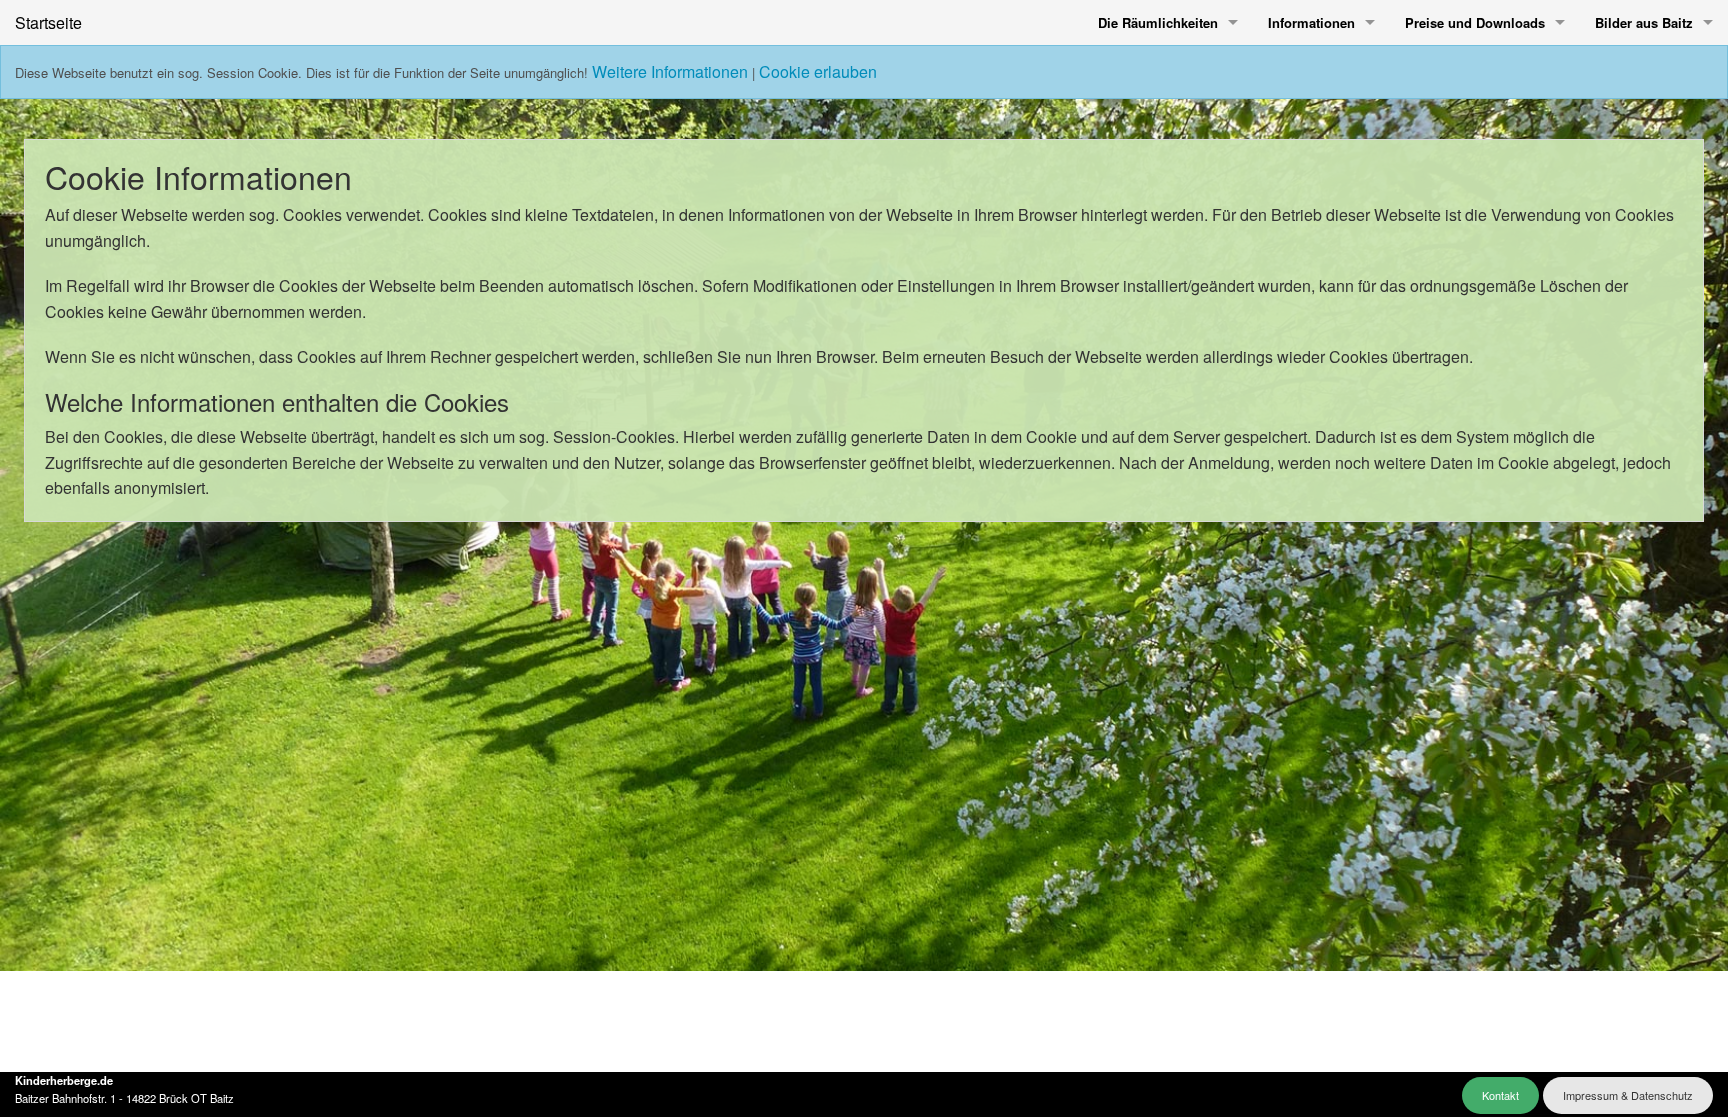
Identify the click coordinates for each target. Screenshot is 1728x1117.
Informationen (1311, 22)
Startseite (48, 22)
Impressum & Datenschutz (1628, 1095)
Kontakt (1500, 1095)
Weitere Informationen (670, 71)
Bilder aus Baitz (1644, 22)
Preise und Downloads (1475, 22)
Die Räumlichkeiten (1158, 22)
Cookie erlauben (818, 71)
